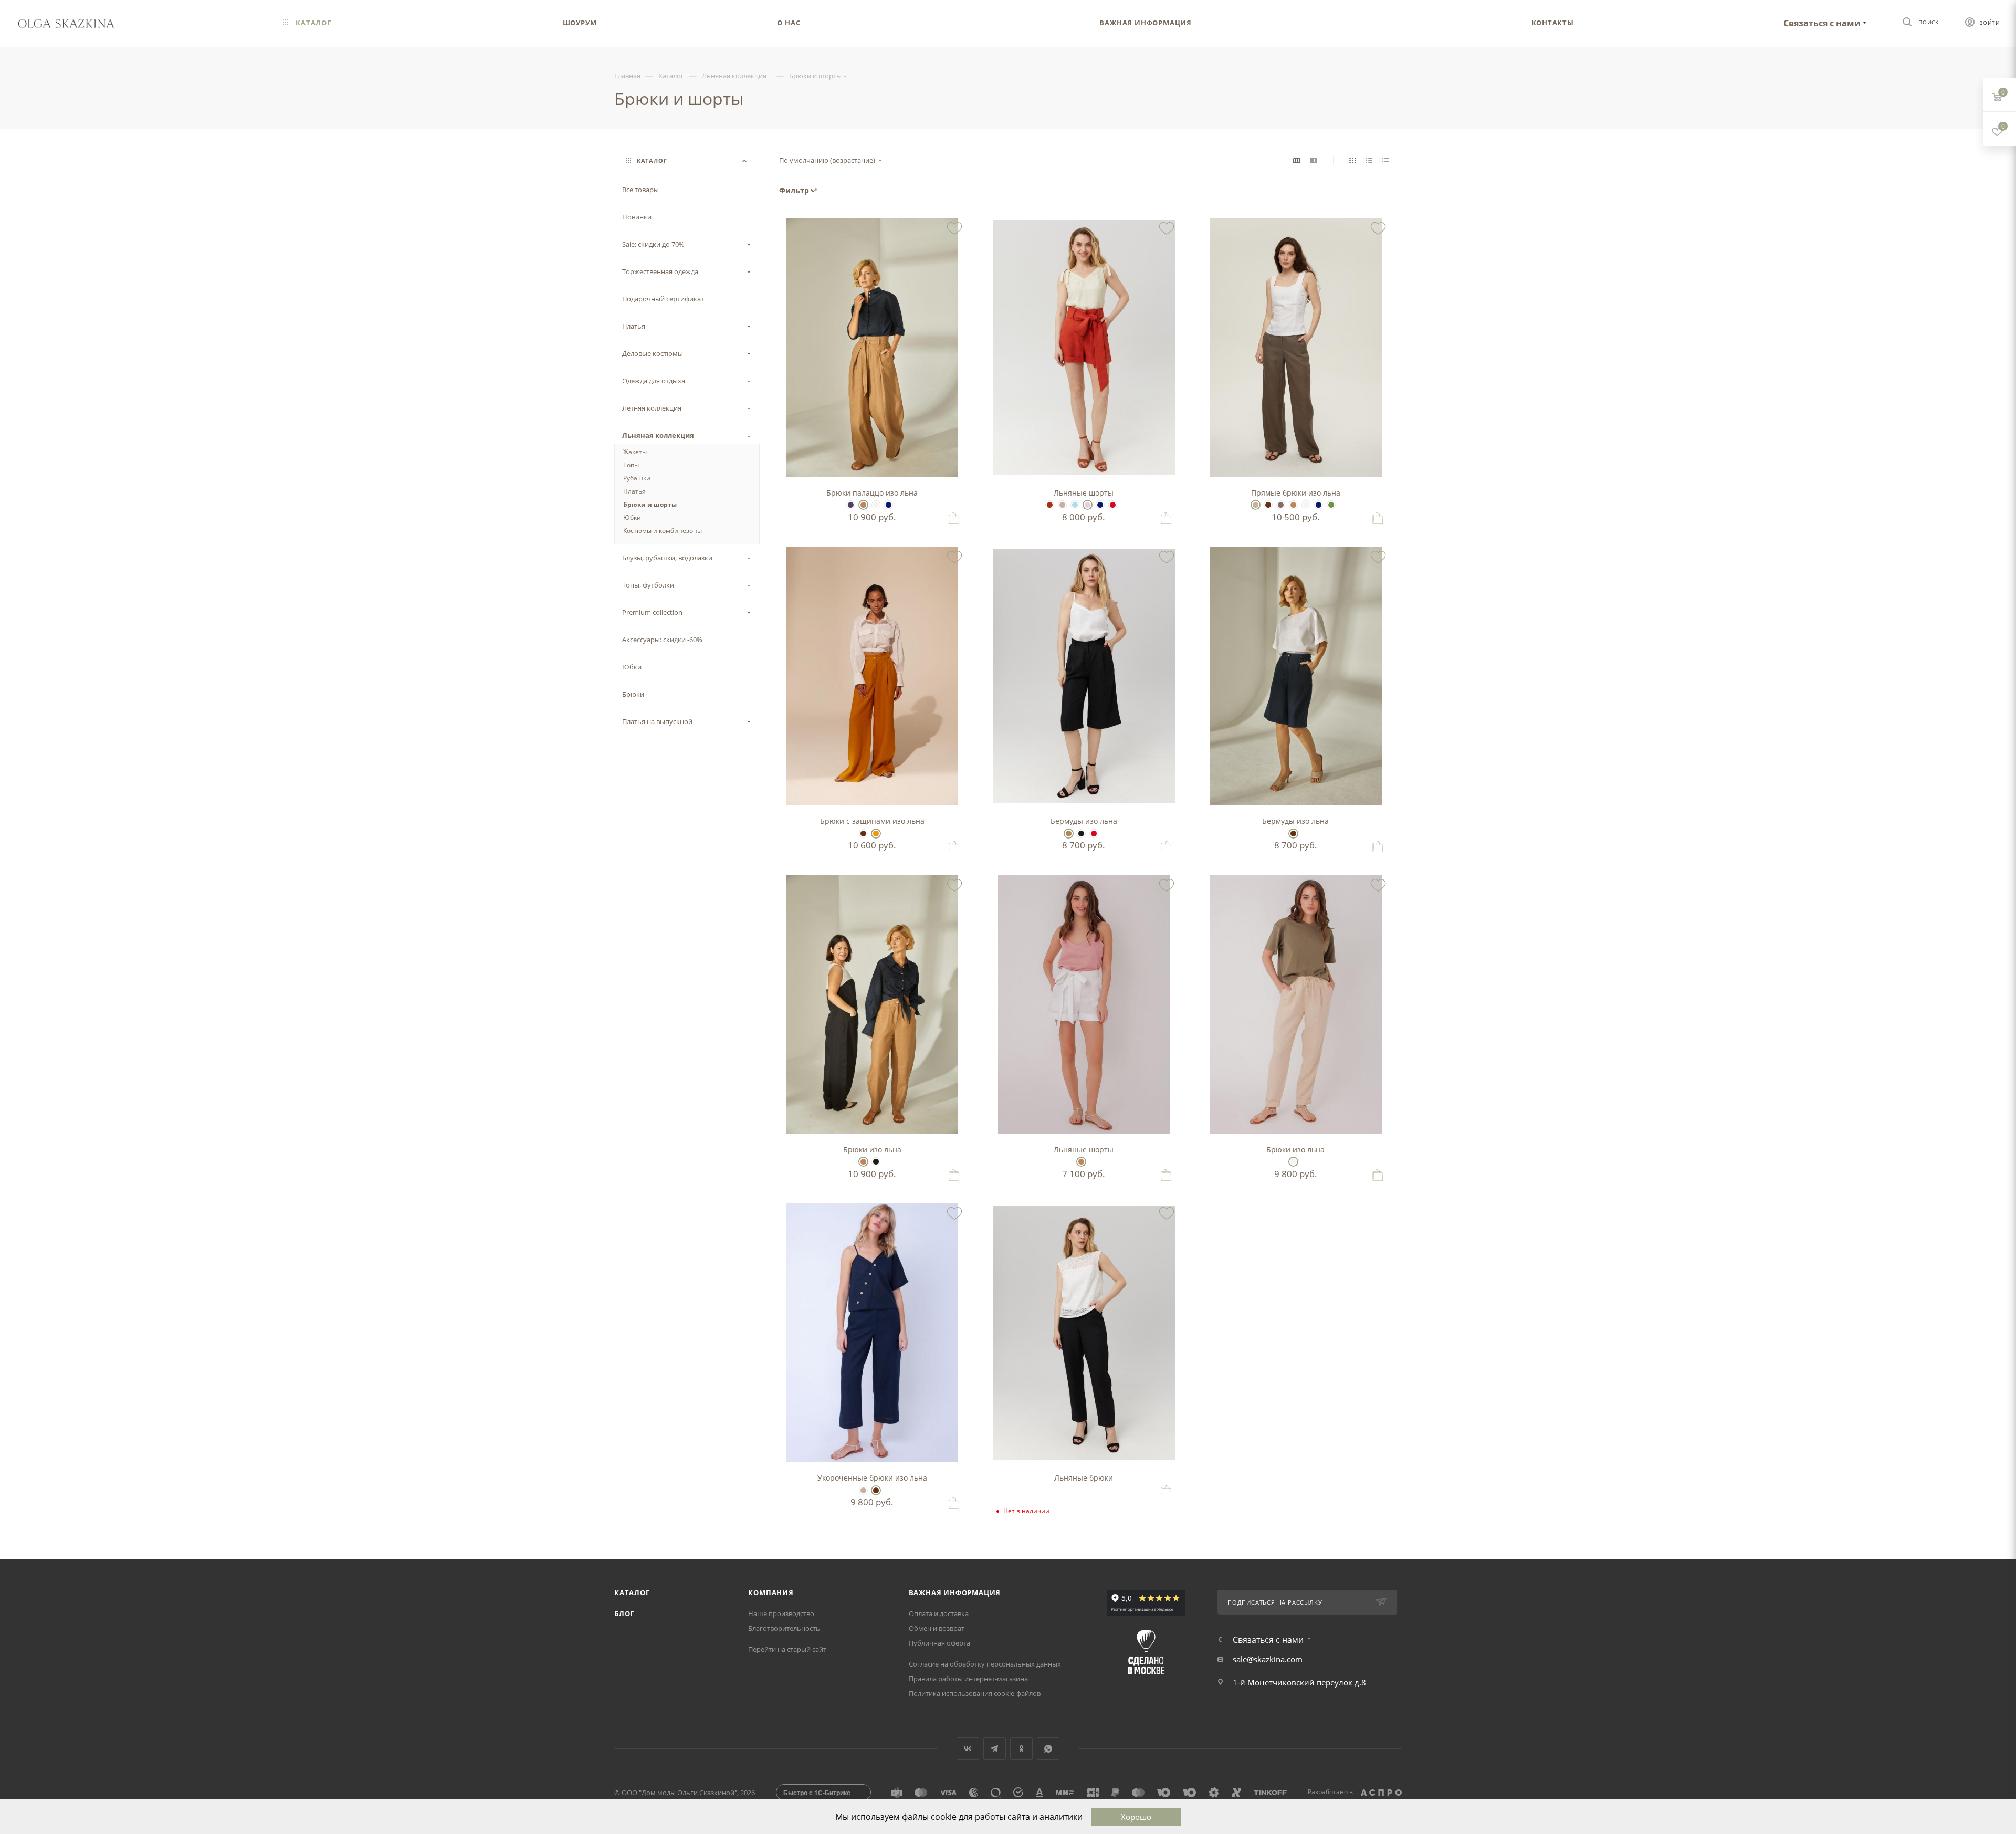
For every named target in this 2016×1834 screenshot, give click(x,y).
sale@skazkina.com (1268, 1659)
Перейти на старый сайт (787, 1649)
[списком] (1369, 160)
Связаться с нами (1822, 23)
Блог (624, 1613)
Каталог (632, 1592)
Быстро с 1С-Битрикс (817, 1793)
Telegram (995, 1749)
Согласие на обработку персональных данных (985, 1664)
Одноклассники (1021, 1749)
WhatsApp (1048, 1749)
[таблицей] (1385, 160)
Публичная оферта (939, 1643)
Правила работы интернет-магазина (968, 1679)
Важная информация (955, 1592)
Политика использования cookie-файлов (975, 1693)
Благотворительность (784, 1628)
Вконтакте (968, 1749)
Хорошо (1136, 1817)
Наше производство (781, 1613)
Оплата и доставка (939, 1613)
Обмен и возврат (937, 1628)
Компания (771, 1592)
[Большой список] (1314, 160)
